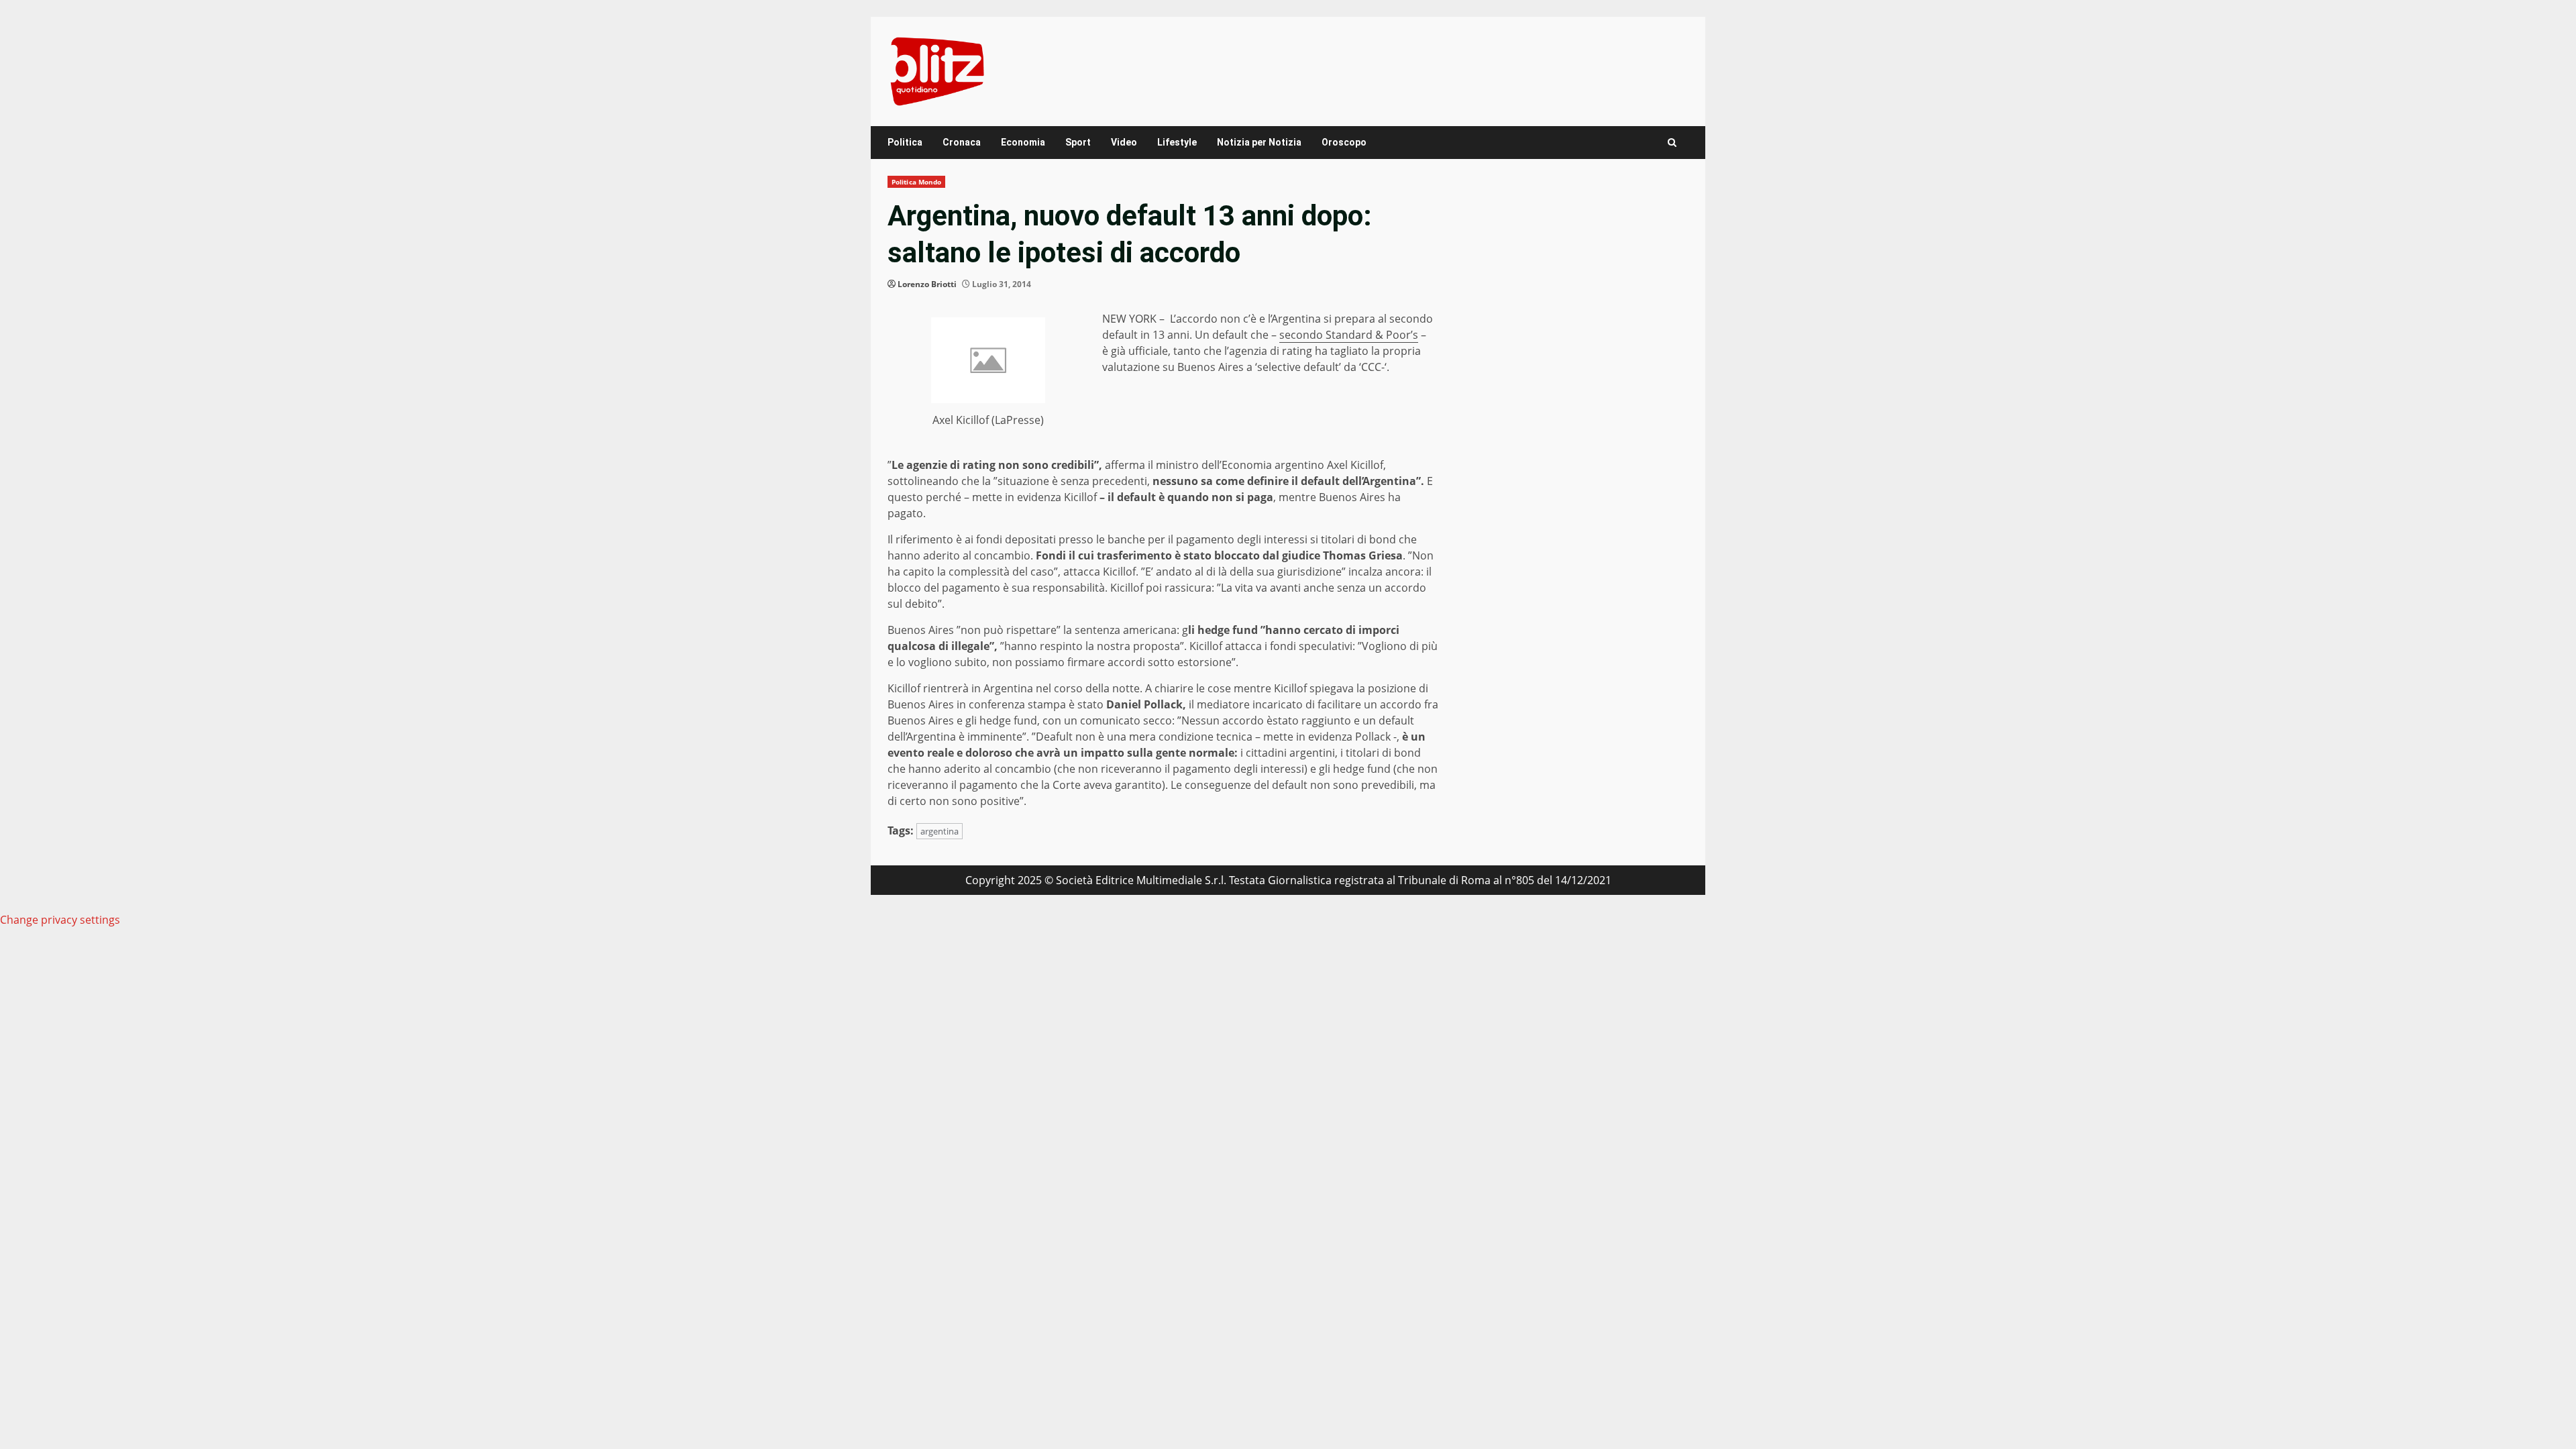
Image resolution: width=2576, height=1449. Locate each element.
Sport (1078, 142)
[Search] (1672, 143)
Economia (1023, 142)
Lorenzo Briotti (927, 284)
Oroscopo (1344, 142)
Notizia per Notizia (1259, 142)
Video (1124, 142)
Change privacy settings (60, 920)
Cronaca (962, 142)
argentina (940, 831)
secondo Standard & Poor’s (1349, 335)
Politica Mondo (916, 182)
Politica (905, 142)
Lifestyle (1177, 142)
